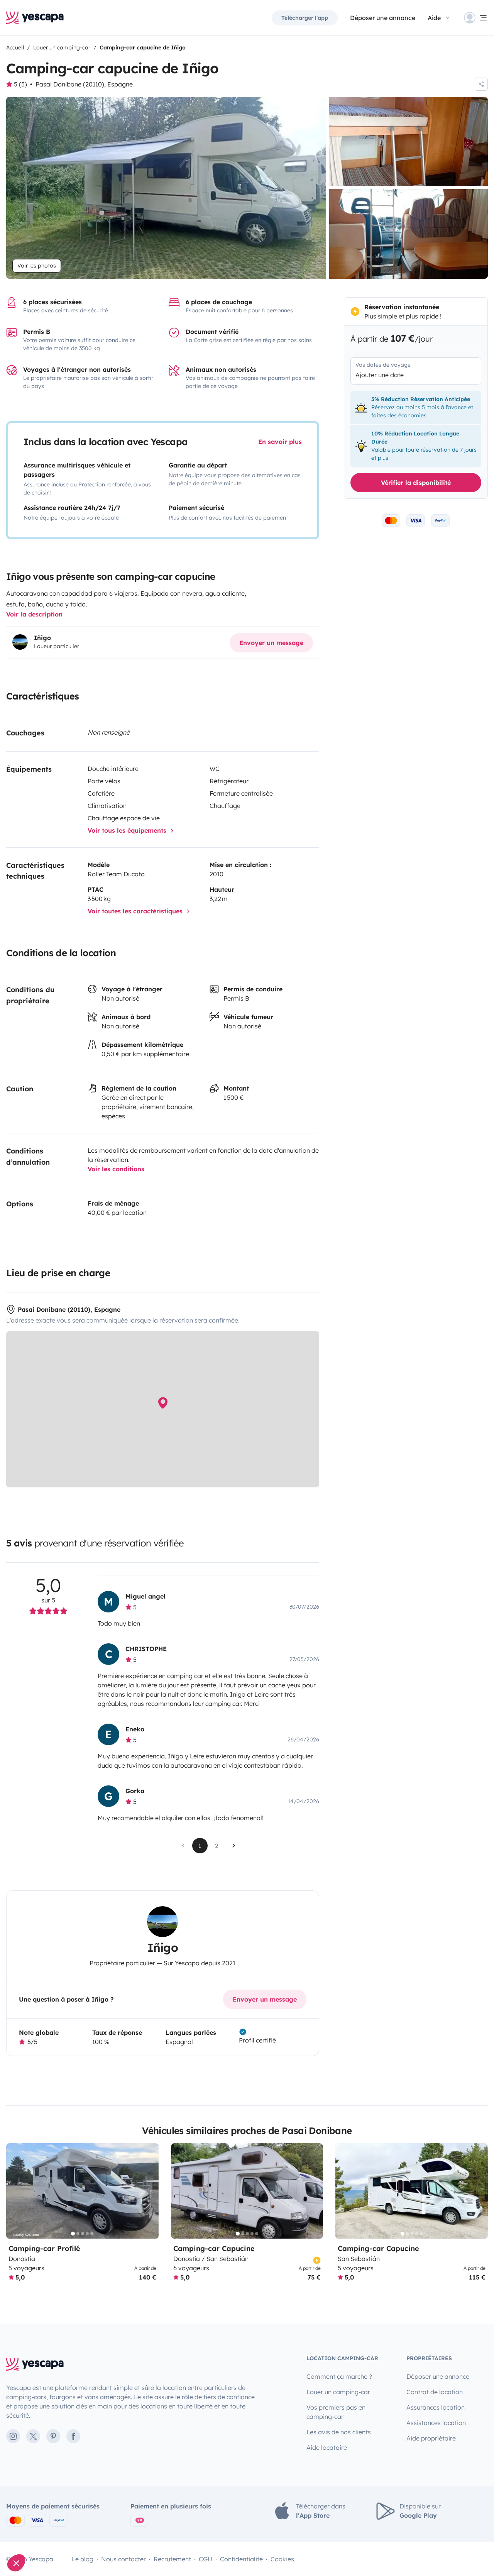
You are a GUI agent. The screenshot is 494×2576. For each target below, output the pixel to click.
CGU (206, 2559)
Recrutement (172, 2559)
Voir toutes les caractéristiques (136, 911)
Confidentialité (241, 2559)
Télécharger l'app (305, 18)
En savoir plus (280, 442)
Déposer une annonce (383, 18)
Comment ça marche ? (339, 2376)
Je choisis (48, 2537)
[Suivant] (149, 2191)
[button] (16, 2563)
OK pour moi (129, 2537)
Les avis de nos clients (339, 2432)
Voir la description (34, 614)
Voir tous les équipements (128, 830)
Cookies (282, 2559)
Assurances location (436, 2407)
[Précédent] (15, 2191)
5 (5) (20, 84)
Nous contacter (123, 2559)
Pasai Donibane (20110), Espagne (84, 84)
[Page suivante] (234, 1846)
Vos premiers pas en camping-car (336, 2412)
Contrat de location (435, 2392)
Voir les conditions (116, 1169)
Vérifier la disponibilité (416, 483)
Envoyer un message (271, 643)
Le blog (83, 2559)
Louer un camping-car (338, 2392)
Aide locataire (327, 2447)
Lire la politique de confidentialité (50, 2512)
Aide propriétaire (431, 2438)
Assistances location (436, 2423)
